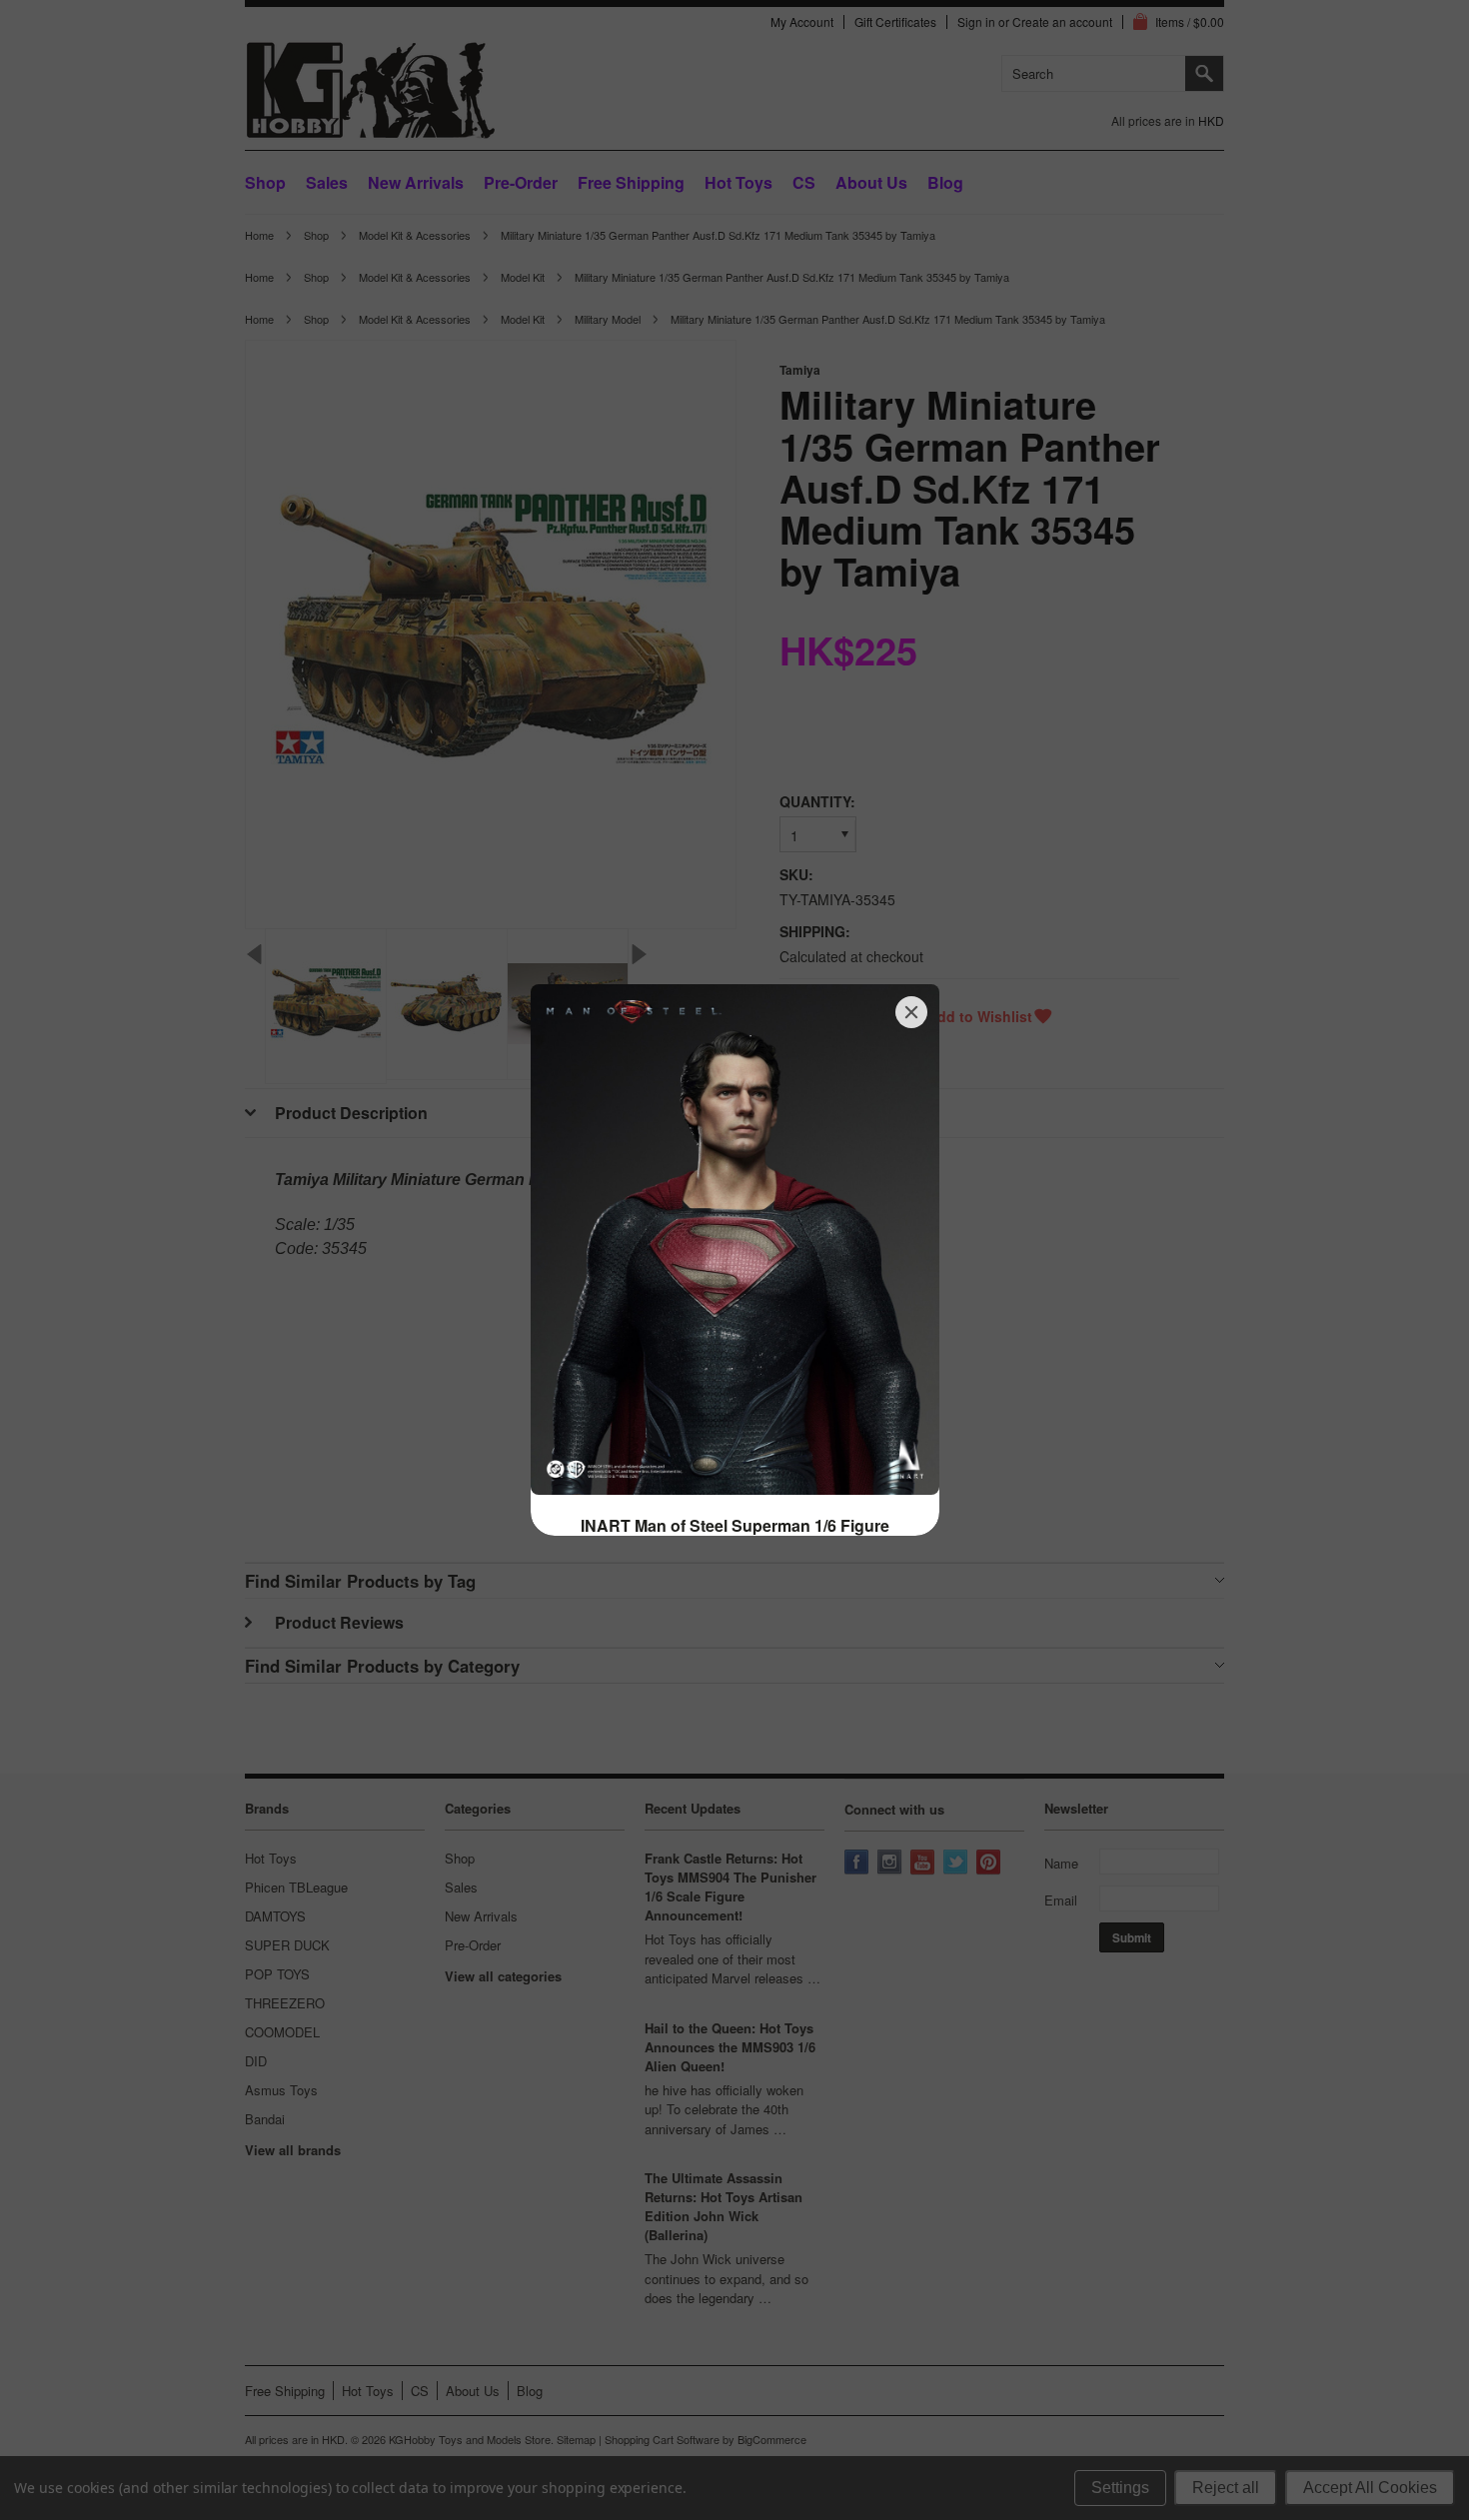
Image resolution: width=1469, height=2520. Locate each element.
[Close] (911, 1012)
